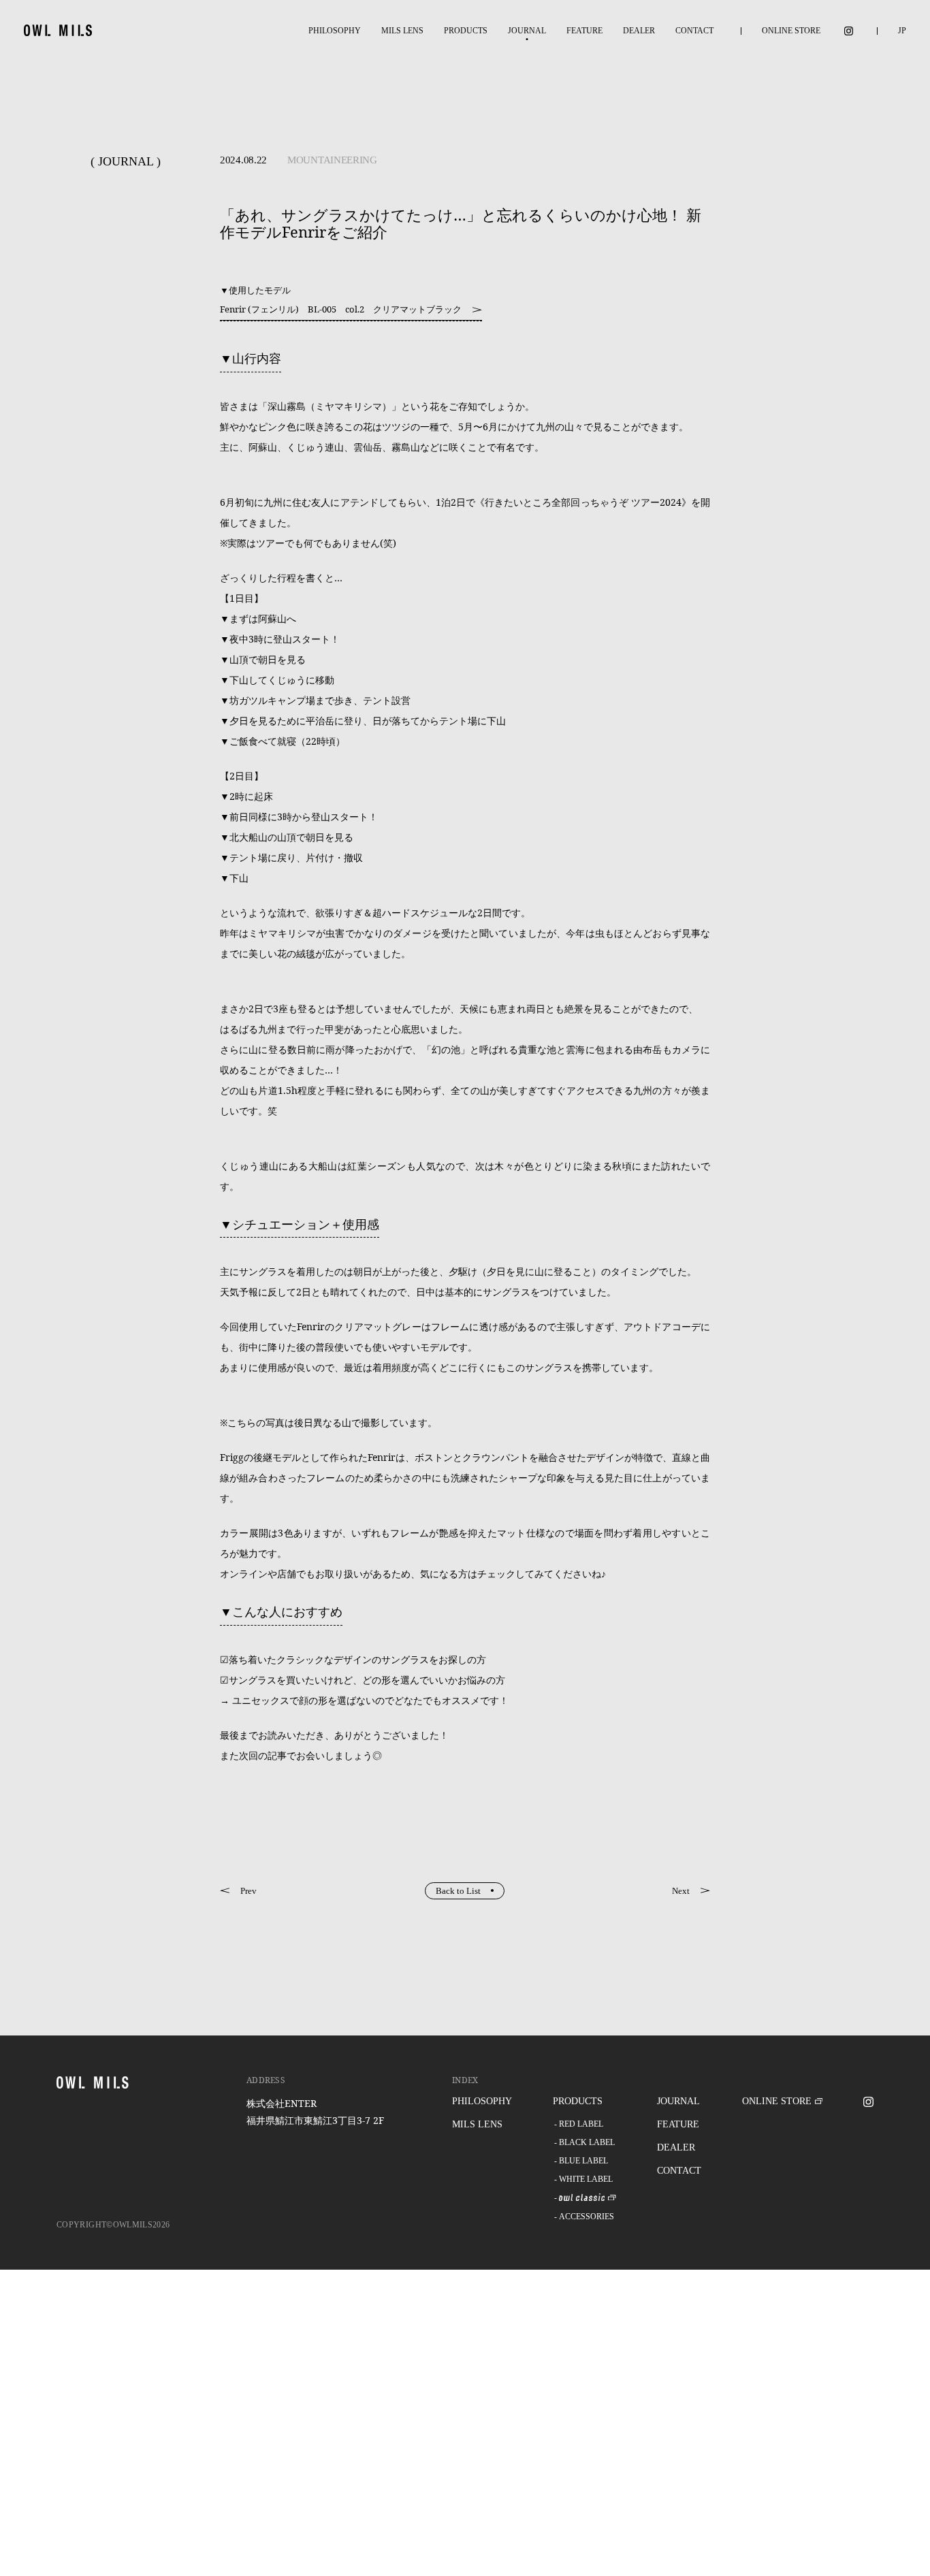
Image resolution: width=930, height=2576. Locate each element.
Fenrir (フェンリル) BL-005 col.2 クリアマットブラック (341, 309)
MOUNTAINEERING (332, 160)
